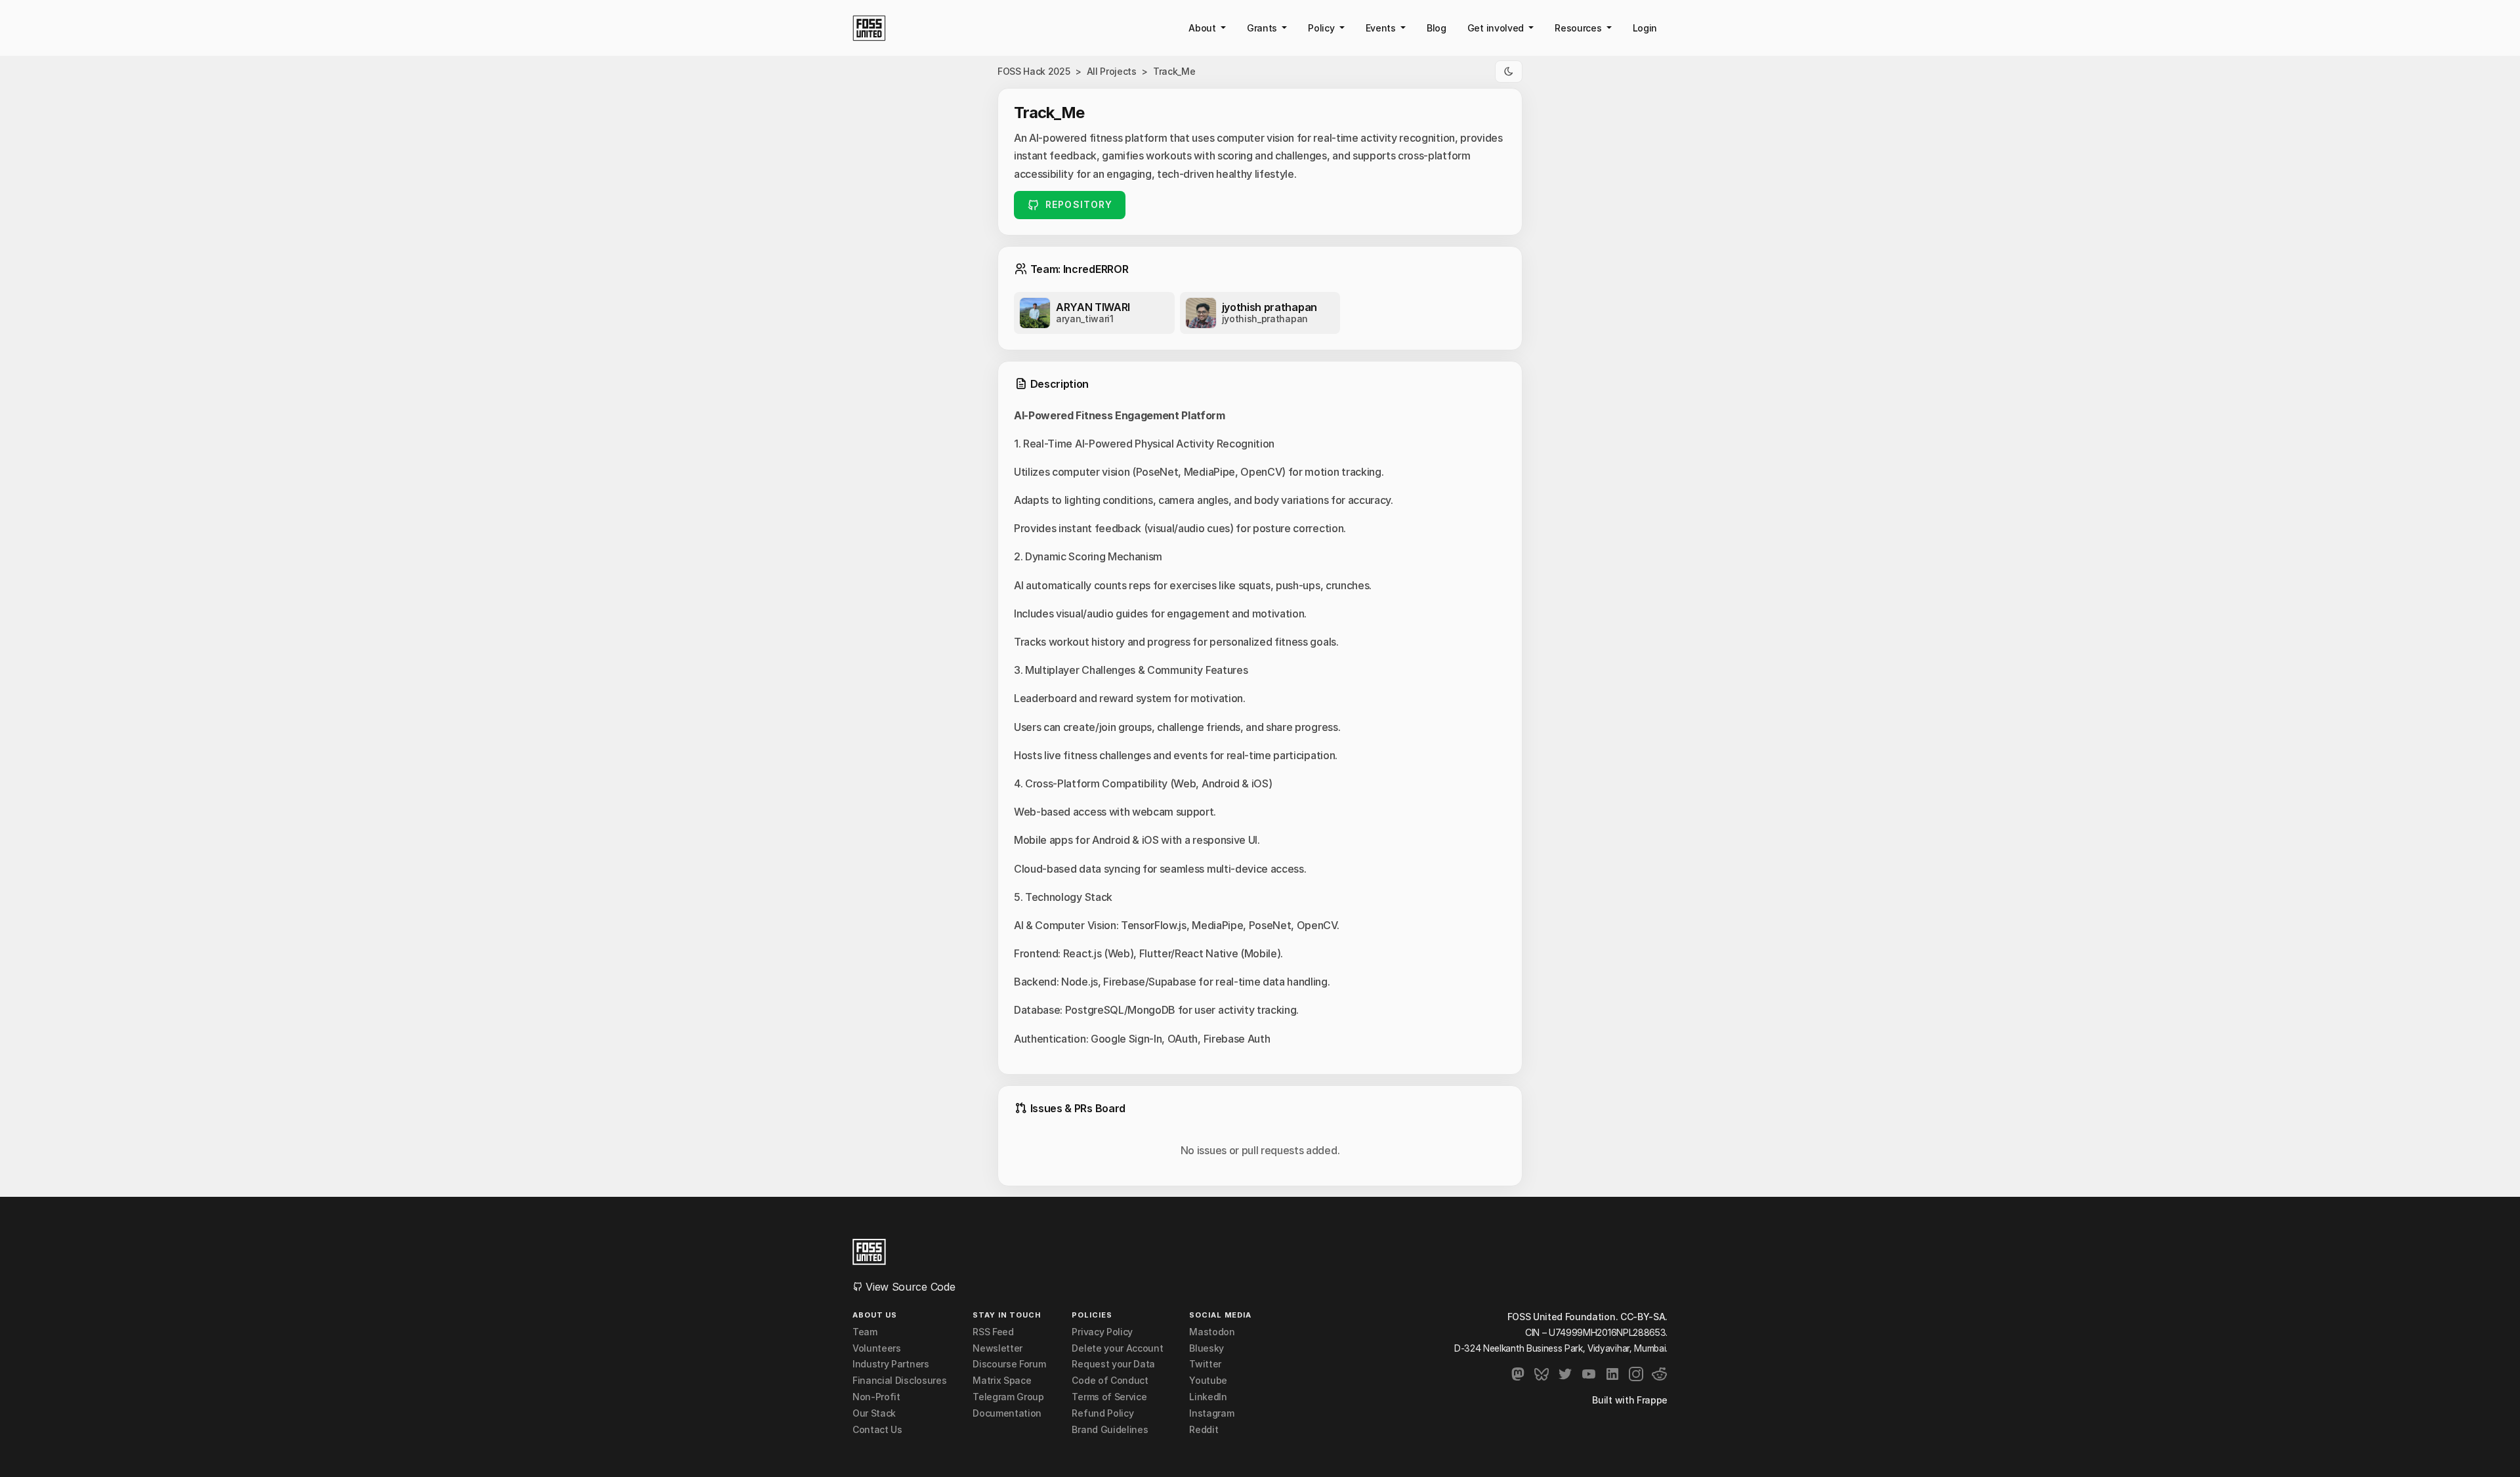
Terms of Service (1109, 1397)
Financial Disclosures (899, 1381)
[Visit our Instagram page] (1636, 1374)
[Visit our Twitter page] (1565, 1374)
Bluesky (1207, 1348)
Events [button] (1382, 28)
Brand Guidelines (1110, 1430)
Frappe (1652, 1400)
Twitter (1205, 1364)
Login (1645, 28)
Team (865, 1332)
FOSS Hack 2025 (1034, 71)
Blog (1437, 28)
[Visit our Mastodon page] (1518, 1374)
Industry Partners (891, 1364)
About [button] (1203, 28)
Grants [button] (1263, 28)
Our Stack (874, 1413)
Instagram (1211, 1413)
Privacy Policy (1102, 1332)
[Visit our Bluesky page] (1542, 1374)
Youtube (1208, 1381)
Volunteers (877, 1348)
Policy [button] (1322, 28)
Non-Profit (876, 1397)
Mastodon (1212, 1332)
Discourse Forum (1009, 1364)
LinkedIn (1208, 1397)
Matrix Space (1002, 1381)
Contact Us (877, 1430)
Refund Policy (1102, 1413)
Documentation (1007, 1413)
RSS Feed (993, 1332)
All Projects (1112, 71)
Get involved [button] (1497, 28)
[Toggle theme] (1509, 72)
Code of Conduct (1110, 1381)
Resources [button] (1579, 28)
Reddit (1204, 1430)
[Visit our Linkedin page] (1612, 1374)
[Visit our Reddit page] (1660, 1374)
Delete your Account (1117, 1348)
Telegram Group (1008, 1397)
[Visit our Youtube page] (1589, 1374)
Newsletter (997, 1348)
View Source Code (909, 1287)
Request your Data (1113, 1364)
